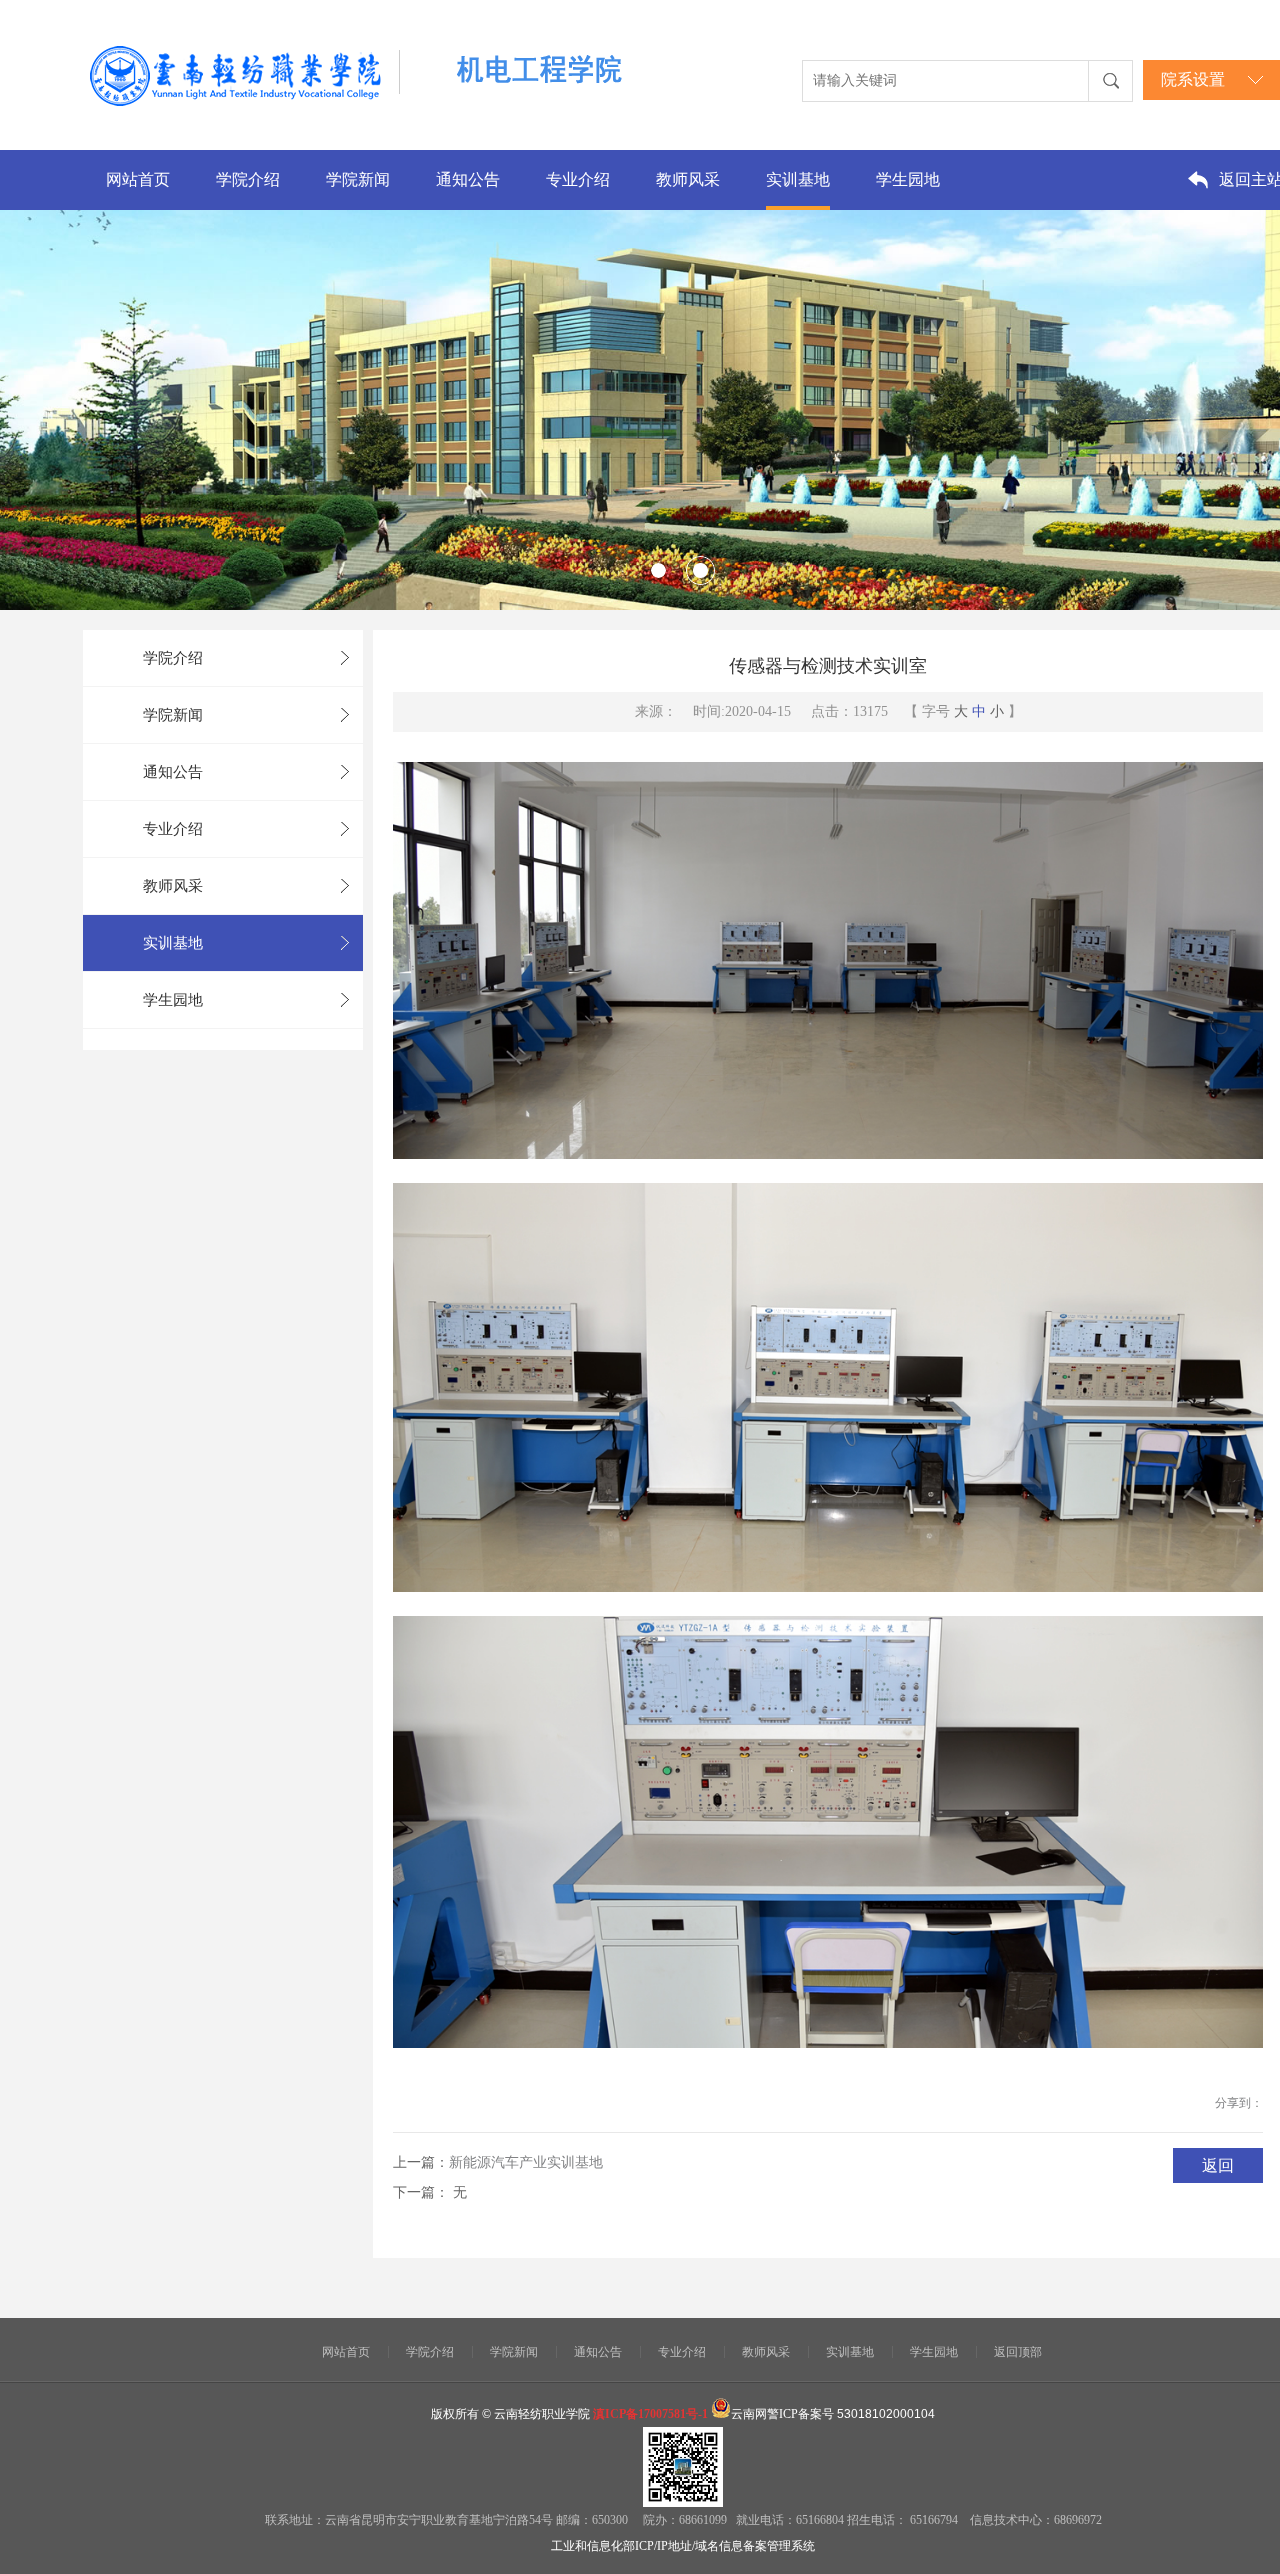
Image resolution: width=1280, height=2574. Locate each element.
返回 (1218, 2165)
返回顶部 (1018, 2352)
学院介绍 (248, 179)
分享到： (1239, 2103)
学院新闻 (358, 179)
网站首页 (138, 179)
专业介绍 (578, 179)
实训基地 (798, 179)
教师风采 (688, 179)
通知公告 (468, 179)
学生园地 (908, 179)
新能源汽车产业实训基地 (526, 2162)
